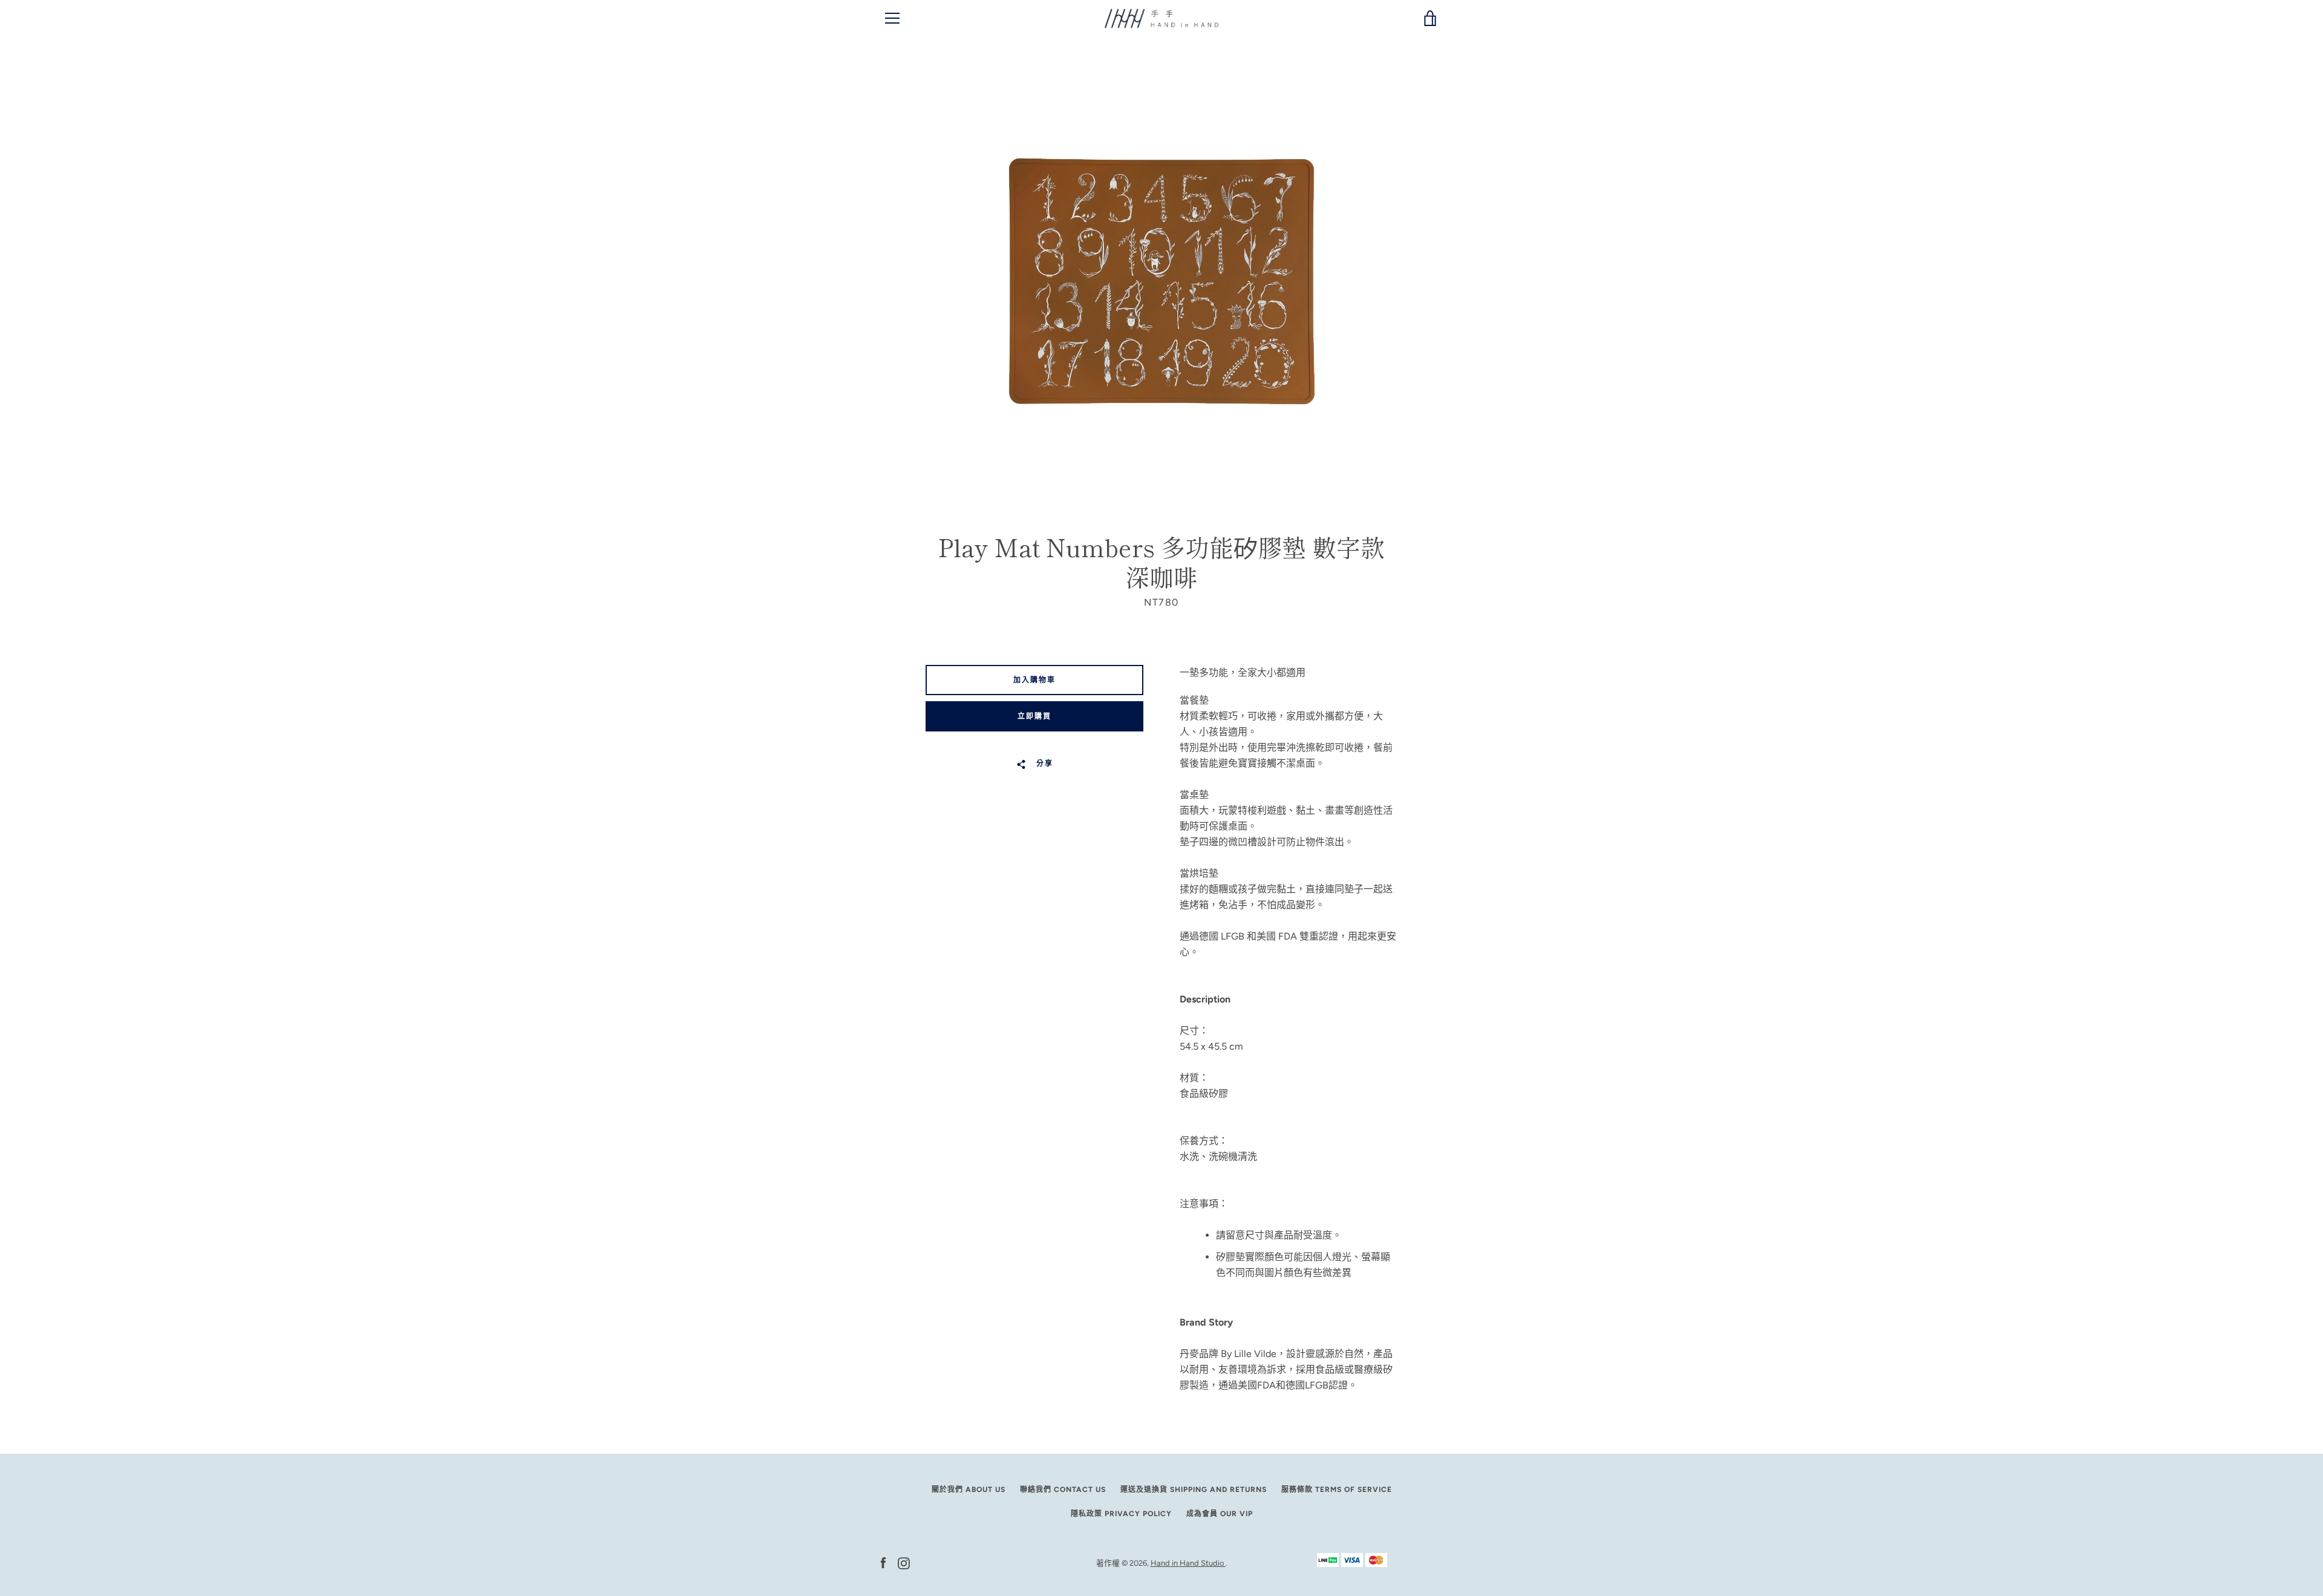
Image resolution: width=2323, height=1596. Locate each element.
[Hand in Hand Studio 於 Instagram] (904, 1562)
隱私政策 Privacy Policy (1121, 1514)
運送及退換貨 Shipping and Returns (1194, 1490)
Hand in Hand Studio (1188, 1563)
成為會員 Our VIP (1220, 1514)
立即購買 (1034, 716)
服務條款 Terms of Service (1337, 1490)
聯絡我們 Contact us (1063, 1490)
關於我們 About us (969, 1490)
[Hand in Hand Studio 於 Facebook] (883, 1562)
